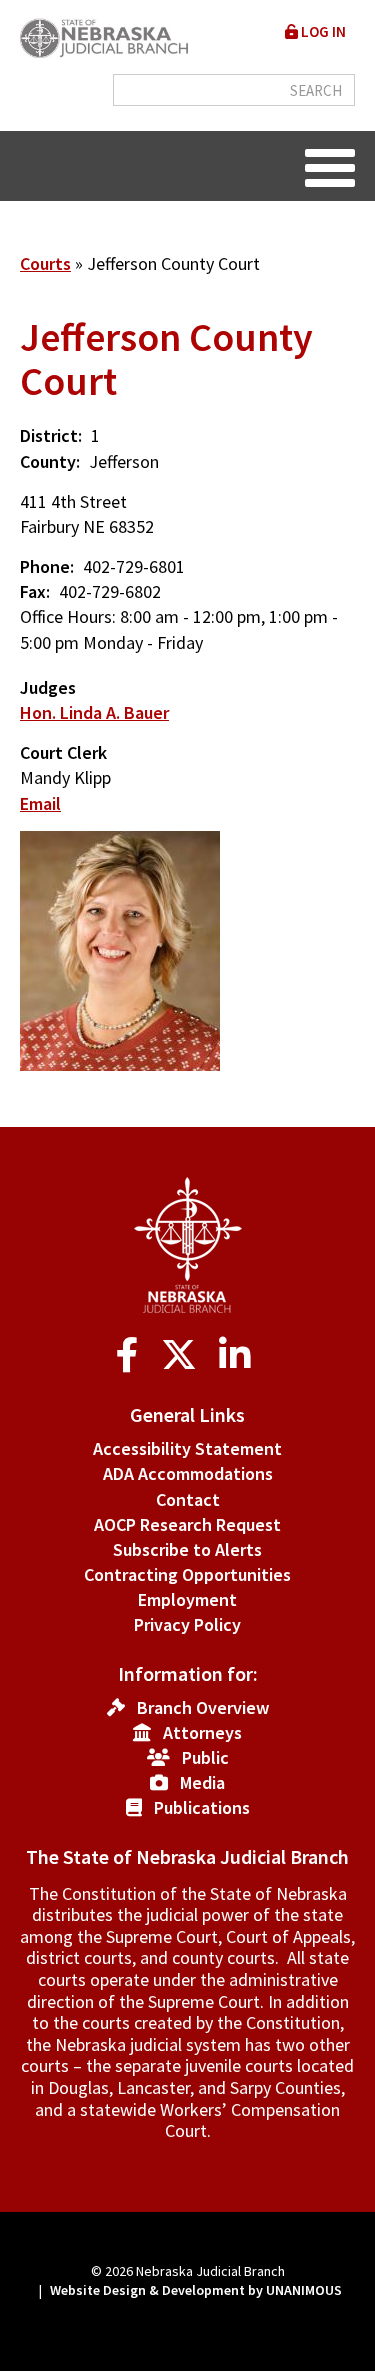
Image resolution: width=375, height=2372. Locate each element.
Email (40, 803)
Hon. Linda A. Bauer (94, 712)
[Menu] (330, 166)
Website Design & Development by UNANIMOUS (196, 2290)
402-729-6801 (134, 566)
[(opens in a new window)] (131, 1355)
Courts (45, 263)
